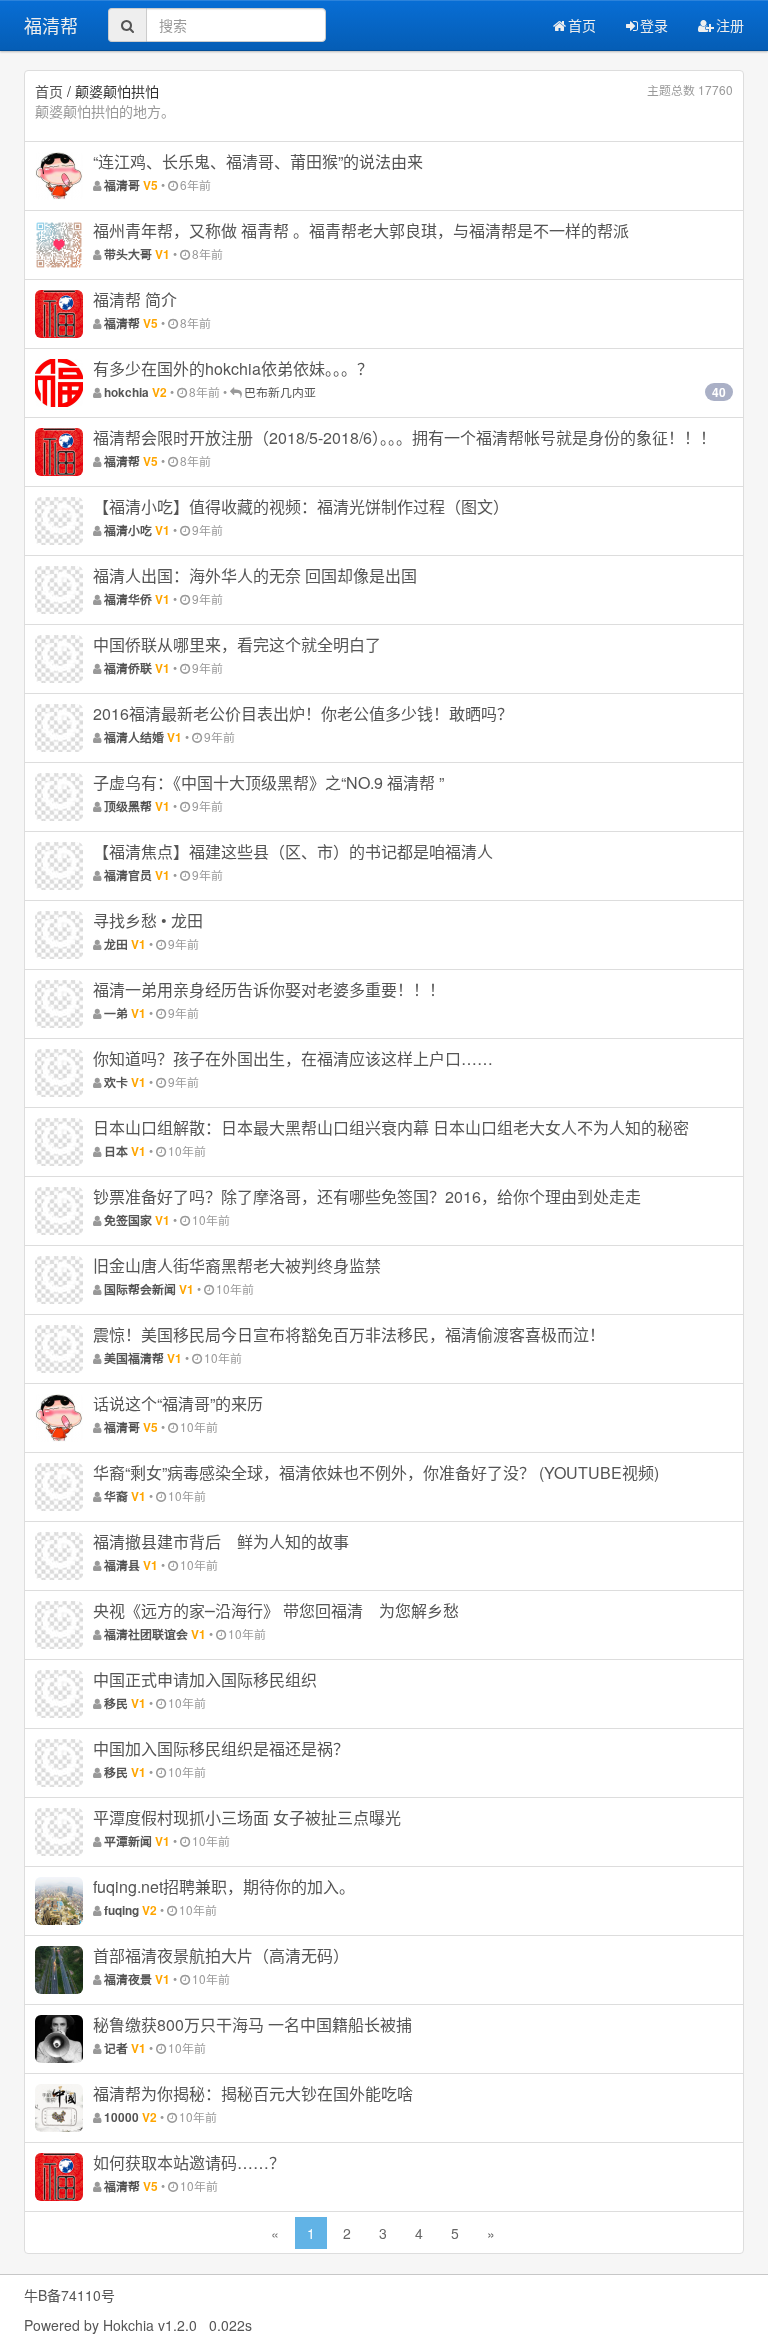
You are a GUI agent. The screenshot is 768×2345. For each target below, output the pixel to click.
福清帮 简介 (135, 299)
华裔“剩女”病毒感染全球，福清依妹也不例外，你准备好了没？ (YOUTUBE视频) (376, 1472)
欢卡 (116, 1082)
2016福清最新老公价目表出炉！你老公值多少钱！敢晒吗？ (303, 713)
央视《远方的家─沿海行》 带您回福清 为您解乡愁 (276, 1610)
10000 (121, 2117)
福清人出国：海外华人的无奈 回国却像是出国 (255, 575)
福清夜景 (128, 1979)
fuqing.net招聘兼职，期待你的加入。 (224, 1886)
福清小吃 (128, 530)
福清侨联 (128, 668)
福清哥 (122, 185)
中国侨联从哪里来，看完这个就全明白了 (237, 644)
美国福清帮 (134, 1358)
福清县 (122, 1565)
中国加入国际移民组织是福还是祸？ (221, 1748)
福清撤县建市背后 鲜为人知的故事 (221, 1541)
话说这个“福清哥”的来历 (178, 1403)
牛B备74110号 (69, 2295)
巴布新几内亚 (280, 391)
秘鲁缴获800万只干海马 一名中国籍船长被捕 (252, 2024)
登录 (654, 25)
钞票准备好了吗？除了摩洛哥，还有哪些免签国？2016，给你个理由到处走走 (367, 1196)
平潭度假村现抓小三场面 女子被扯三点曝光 (247, 1817)
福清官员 (128, 875)
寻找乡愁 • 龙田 (148, 920)
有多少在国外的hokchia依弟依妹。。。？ (233, 368)
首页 (582, 25)
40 (719, 392)
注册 (730, 25)
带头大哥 (128, 254)
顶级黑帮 (128, 806)
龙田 (116, 944)
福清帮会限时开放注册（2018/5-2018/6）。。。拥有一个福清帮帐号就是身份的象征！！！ (404, 437)
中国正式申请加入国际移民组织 (205, 1679)
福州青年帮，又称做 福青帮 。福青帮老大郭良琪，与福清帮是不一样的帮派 (361, 230)
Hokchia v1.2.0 (150, 2325)
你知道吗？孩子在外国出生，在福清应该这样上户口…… (293, 1058)
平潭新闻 (128, 1841)
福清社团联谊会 (146, 1634)
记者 (116, 2048)
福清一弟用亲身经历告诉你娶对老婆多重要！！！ (269, 989)
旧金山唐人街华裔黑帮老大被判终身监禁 (237, 1265)
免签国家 (128, 1220)
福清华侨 (128, 599)
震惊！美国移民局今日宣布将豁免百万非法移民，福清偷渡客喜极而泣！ (349, 1334)
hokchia (126, 392)
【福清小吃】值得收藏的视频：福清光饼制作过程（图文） (301, 506)
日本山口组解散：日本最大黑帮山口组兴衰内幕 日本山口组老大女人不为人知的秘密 (391, 1127)
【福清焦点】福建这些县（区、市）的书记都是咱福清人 (293, 851)
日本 (116, 1151)
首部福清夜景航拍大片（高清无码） (221, 1955)
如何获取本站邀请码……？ (189, 2162)
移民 (116, 1703)
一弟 (116, 1013)
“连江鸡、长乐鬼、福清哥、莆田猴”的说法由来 (258, 161)
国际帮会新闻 (140, 1289)
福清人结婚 (134, 737)
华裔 (116, 1496)
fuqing (121, 1910)
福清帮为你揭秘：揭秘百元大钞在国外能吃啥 (253, 2093)
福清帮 (51, 25)
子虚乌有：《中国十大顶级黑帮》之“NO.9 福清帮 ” (268, 782)
